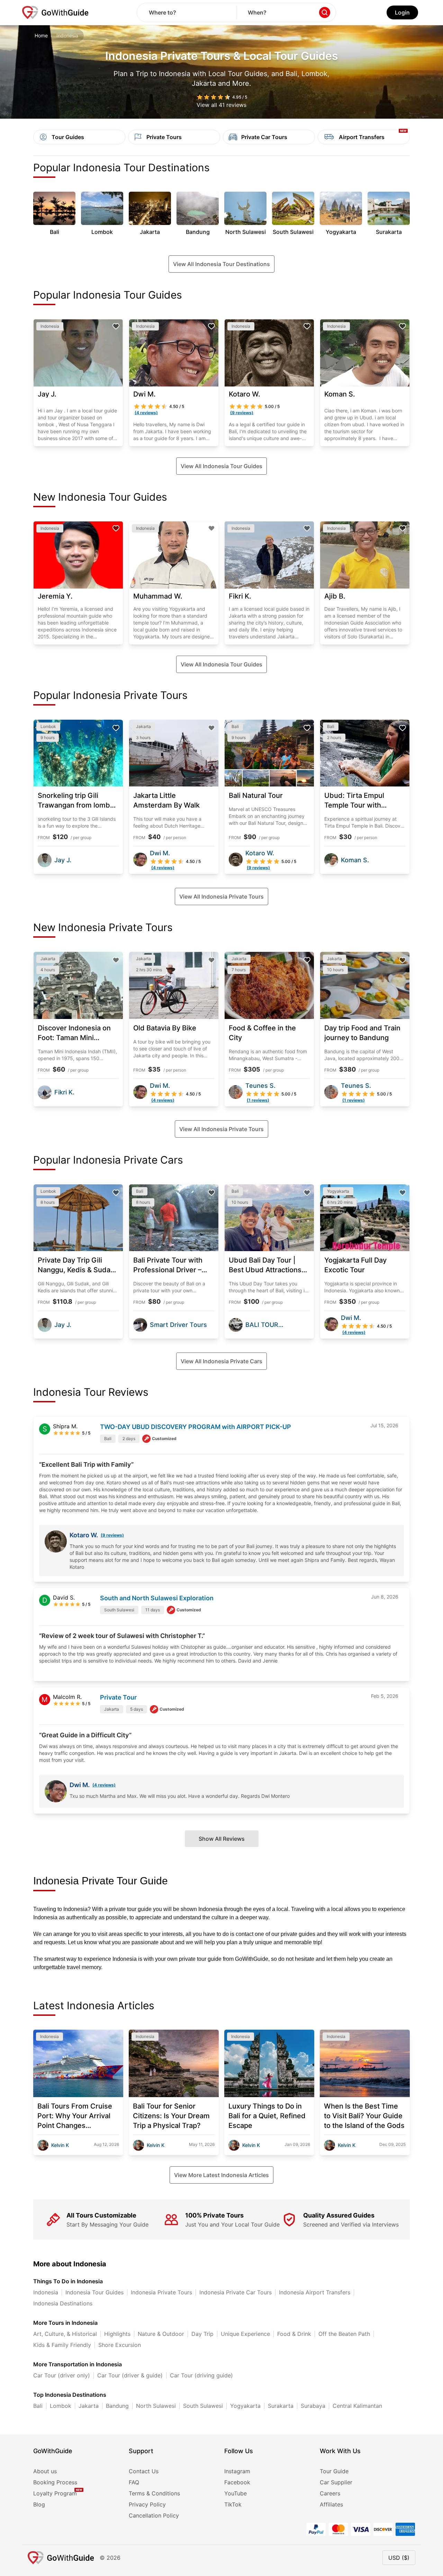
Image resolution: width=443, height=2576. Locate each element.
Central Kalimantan (357, 2406)
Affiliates (331, 2504)
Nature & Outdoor (161, 2334)
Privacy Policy (147, 2504)
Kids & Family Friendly (62, 2345)
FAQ (134, 2482)
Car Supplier (336, 2482)
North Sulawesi (156, 2406)
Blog (39, 2504)
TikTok (233, 2504)
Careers (330, 2493)
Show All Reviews (222, 1839)
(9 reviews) (112, 1535)
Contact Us (144, 2471)
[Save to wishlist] (116, 326)
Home (41, 35)
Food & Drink (294, 2334)
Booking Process (55, 2482)
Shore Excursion (120, 2345)
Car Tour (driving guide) (201, 2375)
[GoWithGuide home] (55, 12)
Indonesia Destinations (63, 2303)
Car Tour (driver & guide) (130, 2375)
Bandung (117, 2406)
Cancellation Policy (154, 2515)
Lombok (61, 2406)
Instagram (237, 2471)
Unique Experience (245, 2334)
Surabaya (313, 2406)
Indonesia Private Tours (161, 2292)
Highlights (117, 2334)
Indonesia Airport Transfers (315, 2292)
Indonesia (46, 2292)
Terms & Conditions (154, 2493)
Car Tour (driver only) (62, 2375)
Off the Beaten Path (344, 2334)
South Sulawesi (203, 2406)
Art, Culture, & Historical (65, 2334)
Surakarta (281, 2406)
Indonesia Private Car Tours (236, 2292)
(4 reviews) (104, 1785)
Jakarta (89, 2406)
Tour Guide (334, 2471)
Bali (38, 2406)
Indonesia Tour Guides (94, 2292)
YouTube (236, 2493)
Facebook (237, 2482)
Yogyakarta (245, 2406)
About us (45, 2471)
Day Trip (202, 2334)
